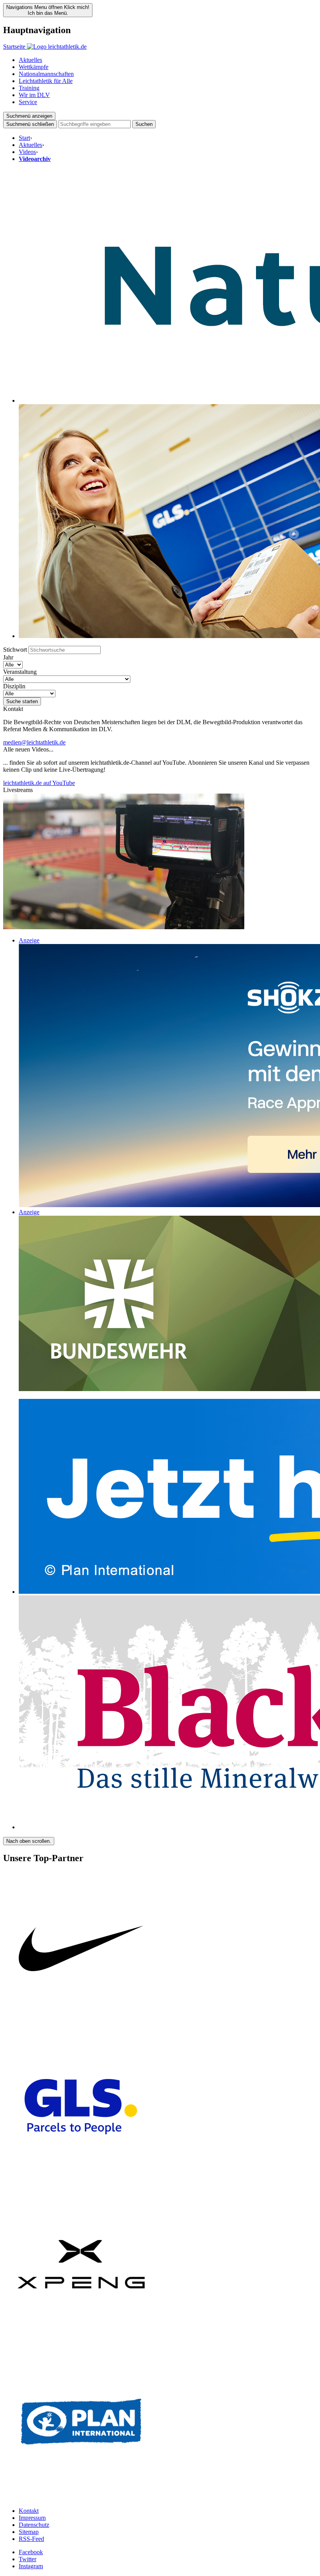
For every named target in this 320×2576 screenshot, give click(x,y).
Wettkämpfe (34, 67)
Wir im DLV (34, 95)
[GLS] (81, 2183)
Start (24, 138)
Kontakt (29, 2511)
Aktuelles (30, 60)
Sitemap (29, 2532)
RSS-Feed (31, 2539)
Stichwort (15, 650)
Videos (27, 152)
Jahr (8, 657)
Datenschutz (34, 2525)
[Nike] (81, 2025)
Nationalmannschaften (46, 74)
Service (28, 102)
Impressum (32, 2518)
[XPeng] (81, 2340)
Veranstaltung (20, 672)
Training (29, 88)
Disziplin (14, 686)
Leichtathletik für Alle (46, 81)
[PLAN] (81, 2497)
